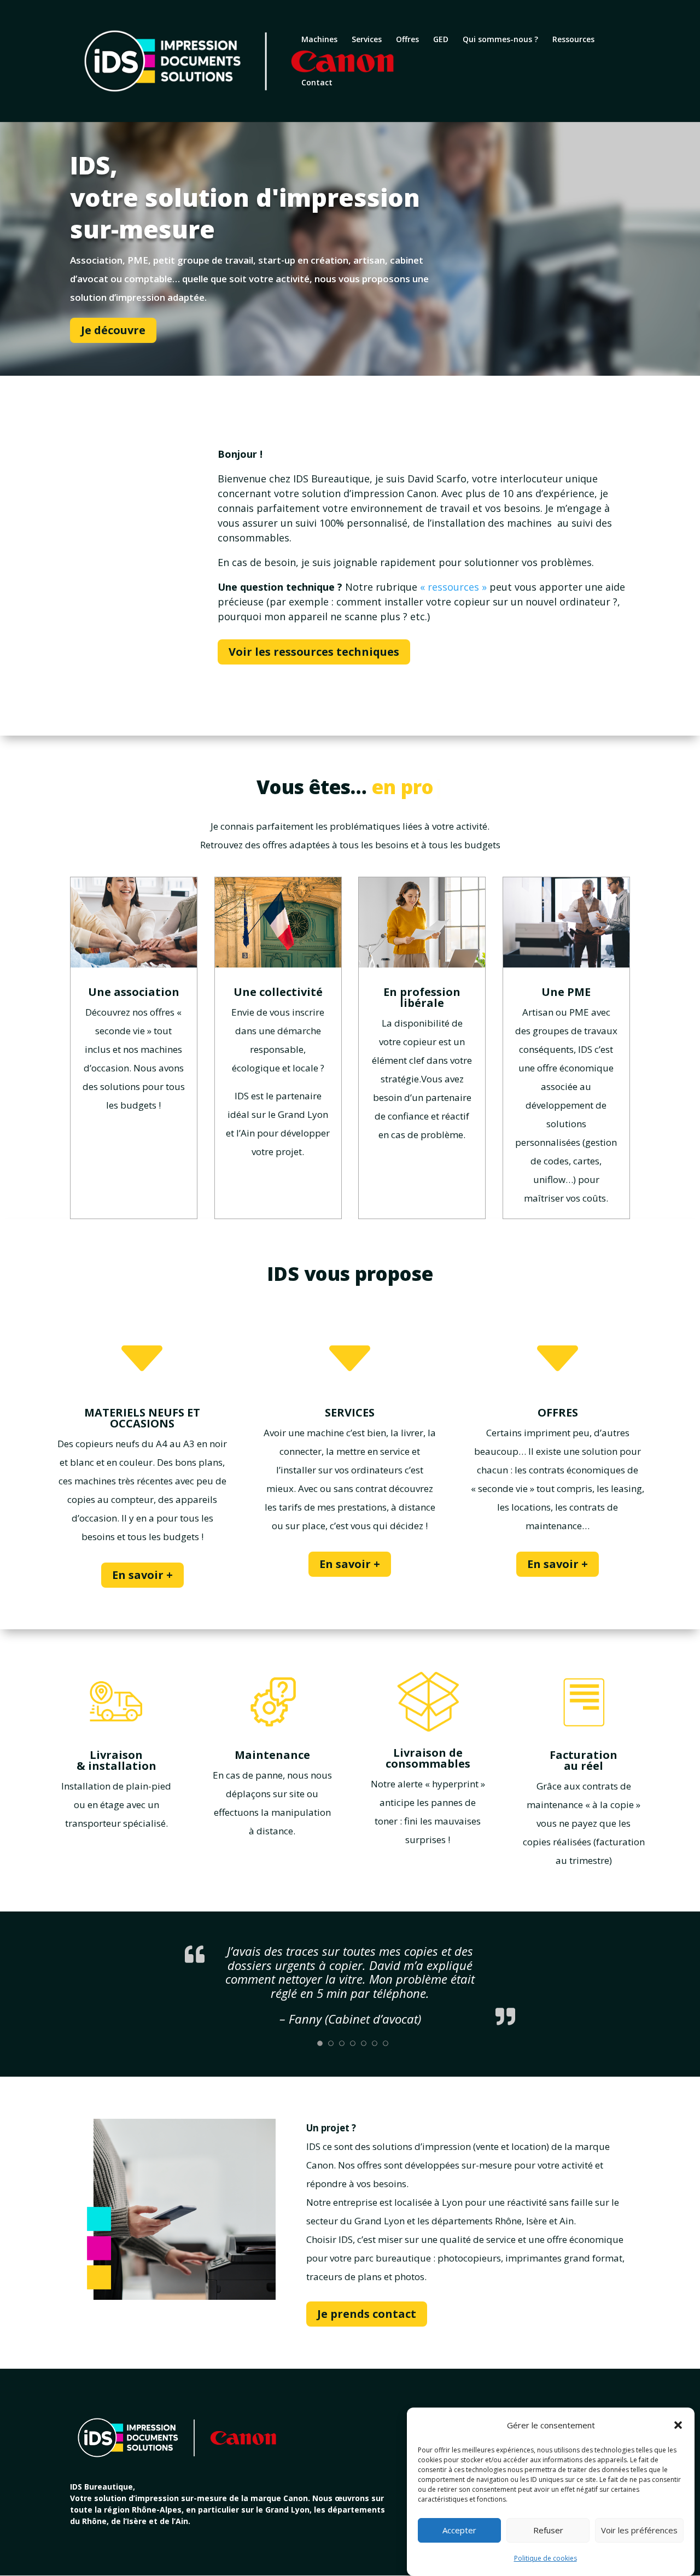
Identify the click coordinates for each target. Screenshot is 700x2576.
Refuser (548, 2531)
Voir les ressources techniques (314, 652)
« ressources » (453, 587)
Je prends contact (367, 2314)
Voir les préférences (639, 2531)
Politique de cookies (546, 2558)
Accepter (459, 2531)
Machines (319, 40)
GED (441, 40)
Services (367, 40)
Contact (317, 83)
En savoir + (142, 1575)
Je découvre (113, 330)
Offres (407, 40)
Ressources (573, 40)
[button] (678, 2425)
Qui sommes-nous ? (500, 40)
